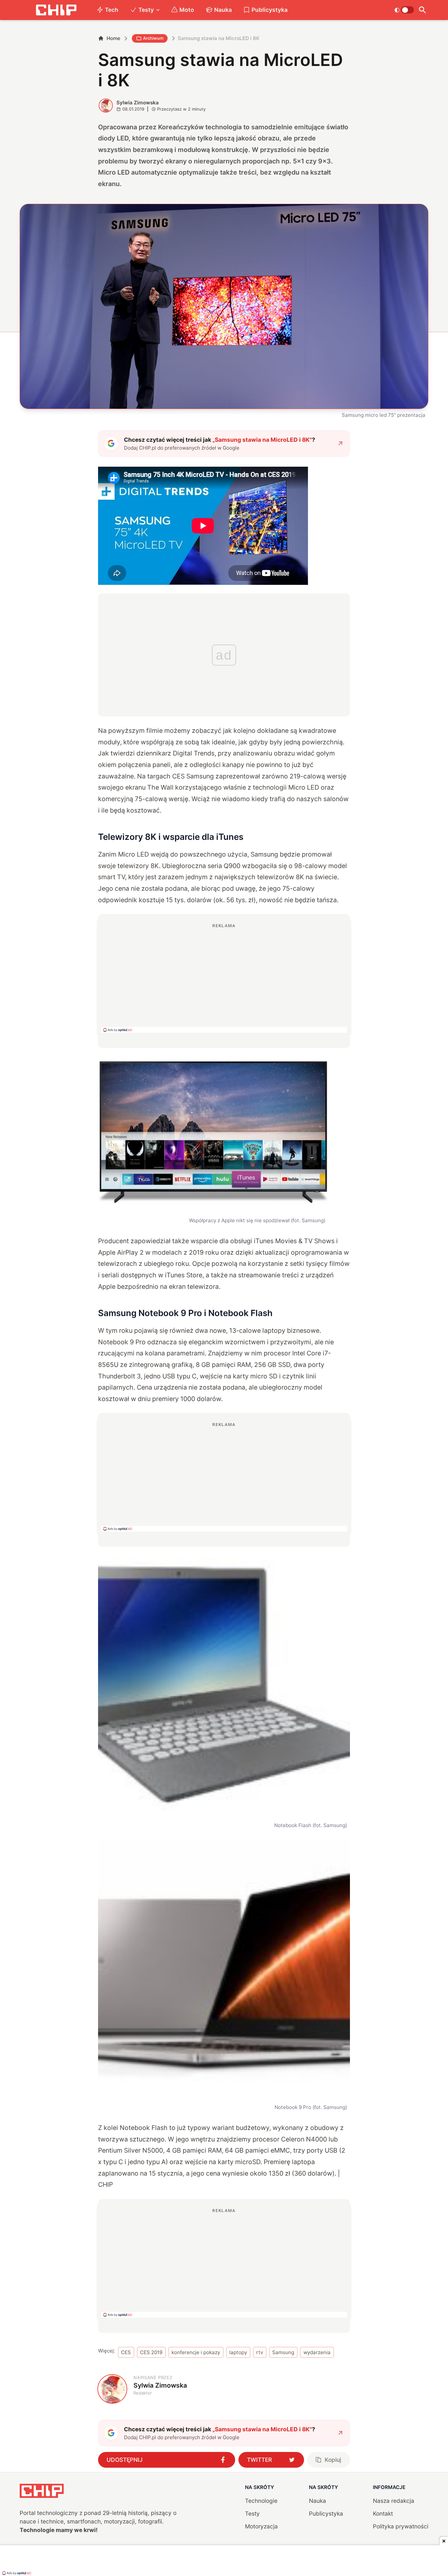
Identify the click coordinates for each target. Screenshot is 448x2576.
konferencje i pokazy (196, 2352)
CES (126, 2352)
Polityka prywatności (401, 2526)
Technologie (261, 2501)
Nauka (223, 10)
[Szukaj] (423, 10)
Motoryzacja (261, 2526)
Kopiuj (333, 2460)
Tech (112, 10)
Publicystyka (270, 10)
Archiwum (153, 38)
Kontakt (383, 2513)
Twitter (259, 2460)
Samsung (283, 2352)
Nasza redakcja (394, 2501)
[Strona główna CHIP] (56, 10)
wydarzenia (317, 2352)
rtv (260, 2352)
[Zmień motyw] (404, 10)
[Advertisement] (224, 978)
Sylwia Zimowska (138, 103)
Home (113, 38)
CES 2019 (151, 2352)
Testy (146, 10)
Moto (187, 10)
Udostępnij (125, 2460)
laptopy (238, 2352)
